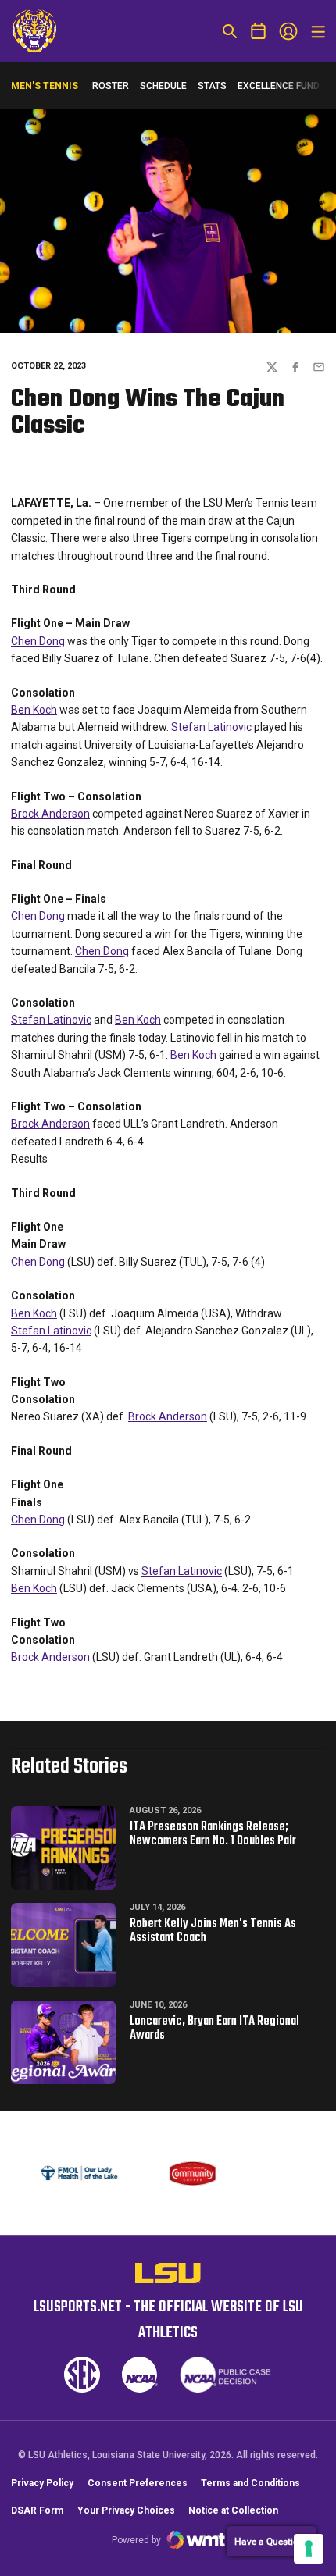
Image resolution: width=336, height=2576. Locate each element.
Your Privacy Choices (126, 2510)
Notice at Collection (233, 2510)
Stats (212, 86)
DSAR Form (37, 2510)
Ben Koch (34, 710)
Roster (111, 86)
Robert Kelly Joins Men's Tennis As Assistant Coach (213, 1931)
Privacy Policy (42, 2483)
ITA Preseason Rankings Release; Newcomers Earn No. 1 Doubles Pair (213, 1834)
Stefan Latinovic (211, 727)
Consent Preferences (138, 2483)
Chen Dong (38, 641)
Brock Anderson (50, 814)
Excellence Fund (279, 89)
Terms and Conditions (250, 2483)
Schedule (163, 86)
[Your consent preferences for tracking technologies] (309, 2549)
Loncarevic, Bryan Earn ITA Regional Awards (214, 2029)
